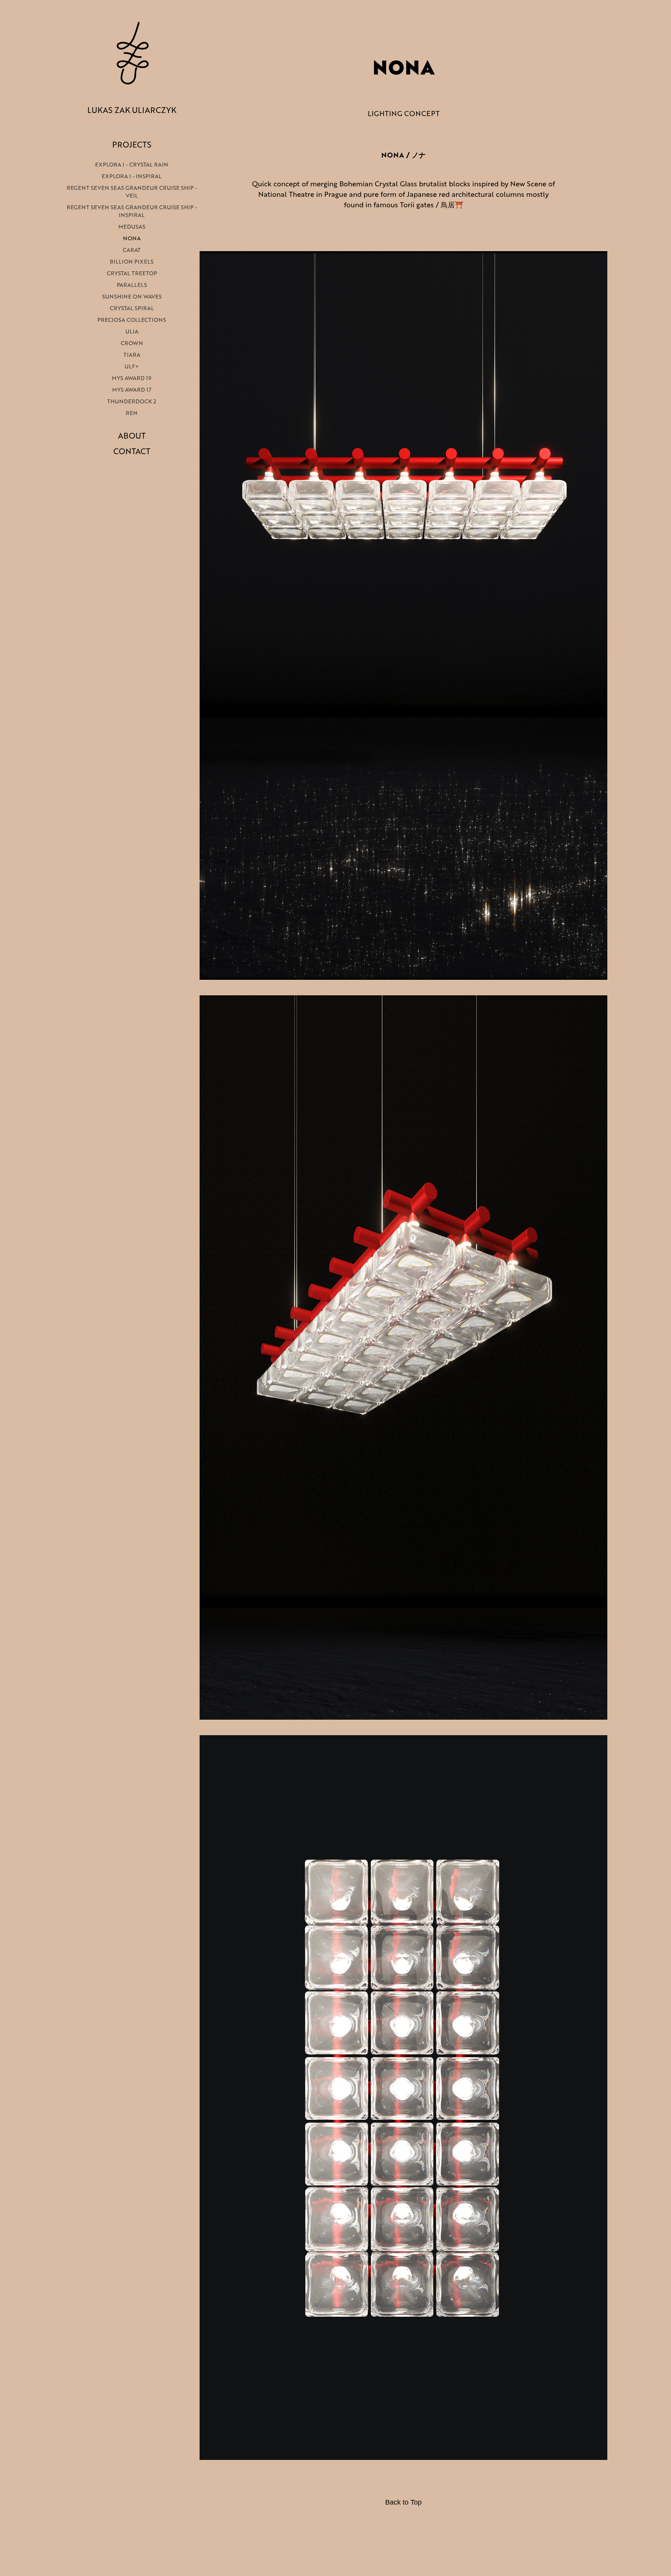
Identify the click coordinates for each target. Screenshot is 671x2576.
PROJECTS (132, 144)
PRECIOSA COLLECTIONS (132, 320)
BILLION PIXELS (132, 261)
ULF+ (132, 366)
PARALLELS (132, 285)
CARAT (132, 250)
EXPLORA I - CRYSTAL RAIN (132, 164)
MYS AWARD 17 (132, 390)
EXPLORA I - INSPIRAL (132, 176)
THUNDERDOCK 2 (132, 401)
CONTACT (132, 451)
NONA (132, 238)
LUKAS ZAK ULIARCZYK (132, 110)
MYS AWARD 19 (132, 378)
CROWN (132, 343)
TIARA (132, 355)
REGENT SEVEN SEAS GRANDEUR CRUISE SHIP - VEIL (132, 192)
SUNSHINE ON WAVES (132, 296)
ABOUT (132, 436)
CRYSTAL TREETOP (132, 273)
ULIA (132, 331)
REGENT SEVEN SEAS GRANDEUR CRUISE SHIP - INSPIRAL (132, 211)
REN (132, 413)
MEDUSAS (132, 227)
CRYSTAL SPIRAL (132, 308)
